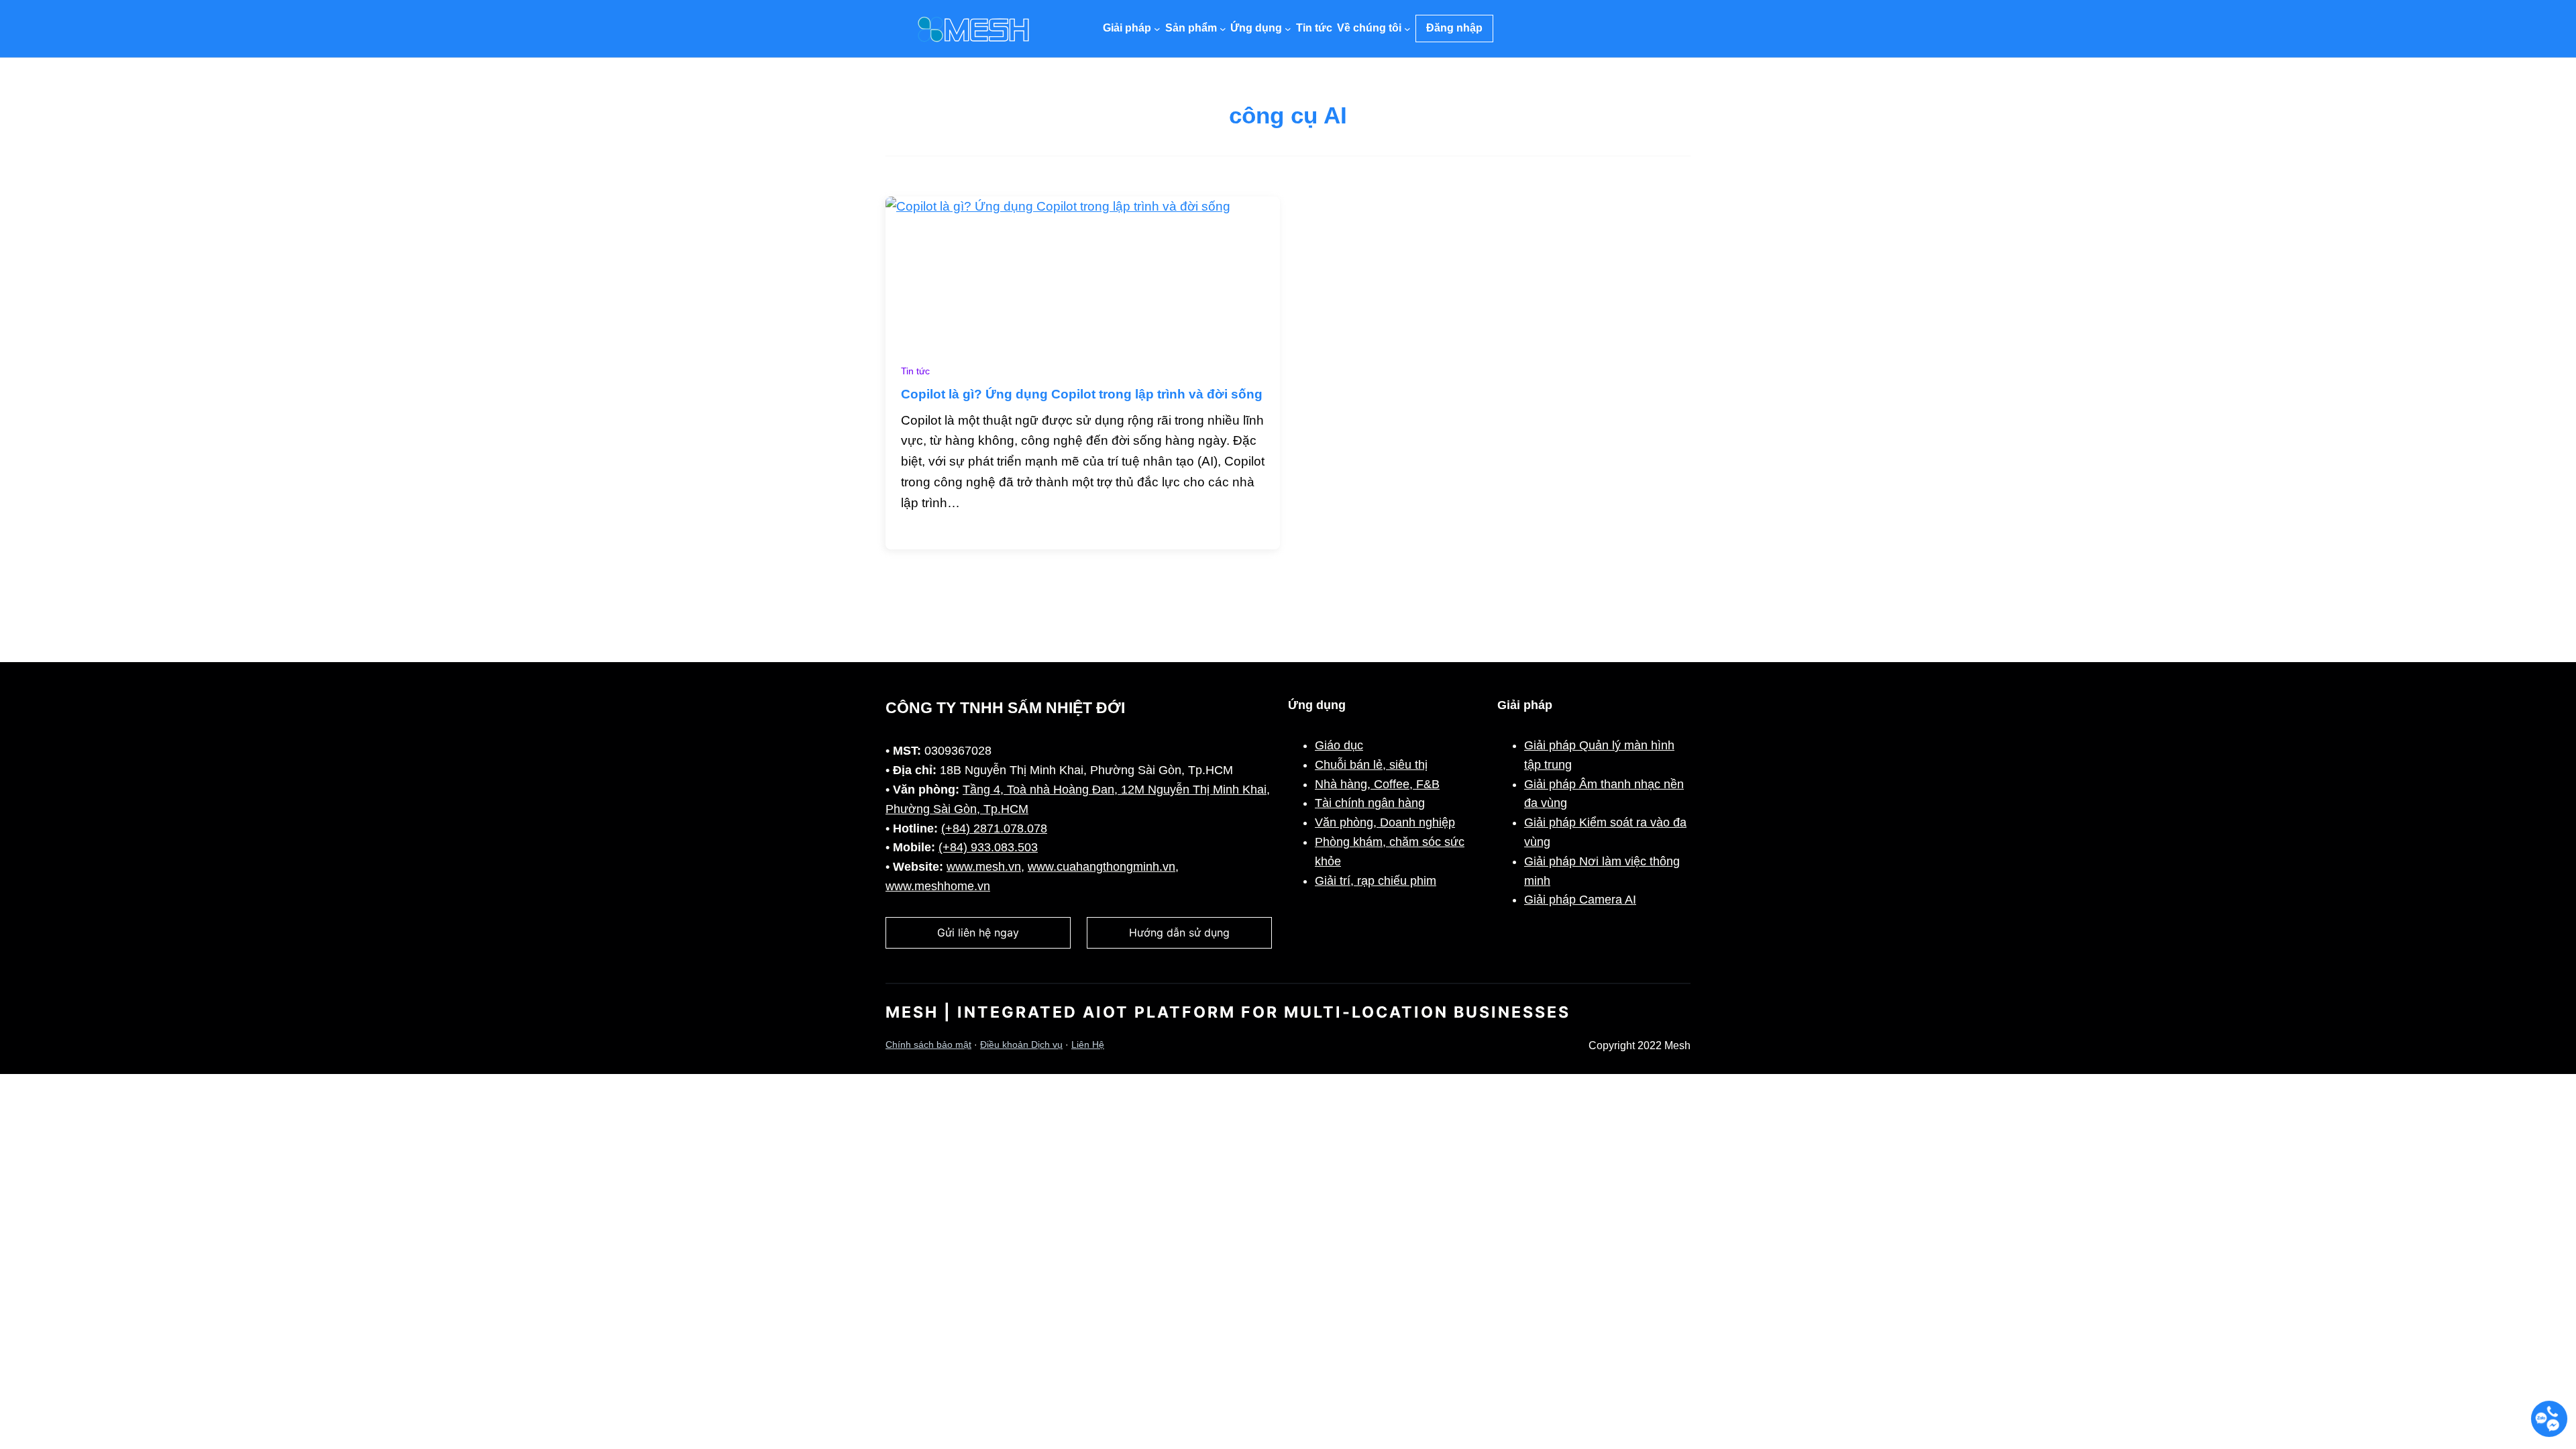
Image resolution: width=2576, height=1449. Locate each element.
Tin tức (915, 371)
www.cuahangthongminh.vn (1102, 867)
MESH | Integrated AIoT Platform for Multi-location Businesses (1228, 1012)
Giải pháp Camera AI (1580, 900)
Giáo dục (1339, 745)
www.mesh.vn (984, 867)
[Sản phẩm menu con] (1223, 29)
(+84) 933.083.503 (988, 847)
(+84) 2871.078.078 (994, 828)
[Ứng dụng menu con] (1288, 29)
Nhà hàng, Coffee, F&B (1377, 784)
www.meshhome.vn (938, 886)
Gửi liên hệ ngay (978, 932)
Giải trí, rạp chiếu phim (1376, 881)
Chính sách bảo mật (928, 1045)
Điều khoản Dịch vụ (1021, 1045)
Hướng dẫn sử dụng (1179, 932)
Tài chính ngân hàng (1370, 803)
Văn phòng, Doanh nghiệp (1385, 822)
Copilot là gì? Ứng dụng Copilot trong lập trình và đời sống (1082, 394)
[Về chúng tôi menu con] (1407, 29)
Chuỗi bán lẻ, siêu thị (1371, 765)
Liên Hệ (1088, 1045)
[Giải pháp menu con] (1157, 29)
